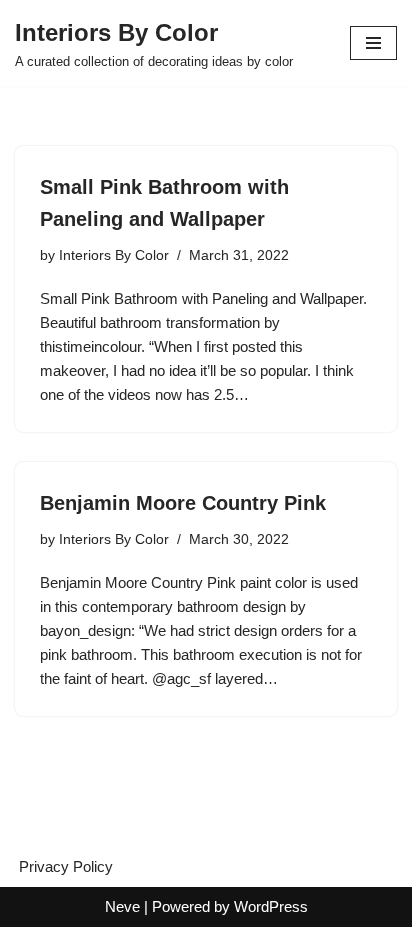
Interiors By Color (114, 255)
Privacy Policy (66, 866)
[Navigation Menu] (373, 43)
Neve (122, 906)
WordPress (271, 906)
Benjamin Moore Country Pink (183, 503)
